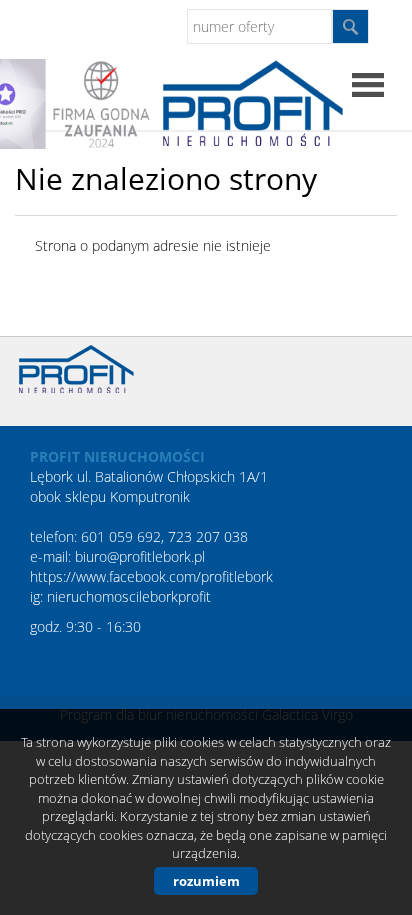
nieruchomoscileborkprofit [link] (129, 596)
